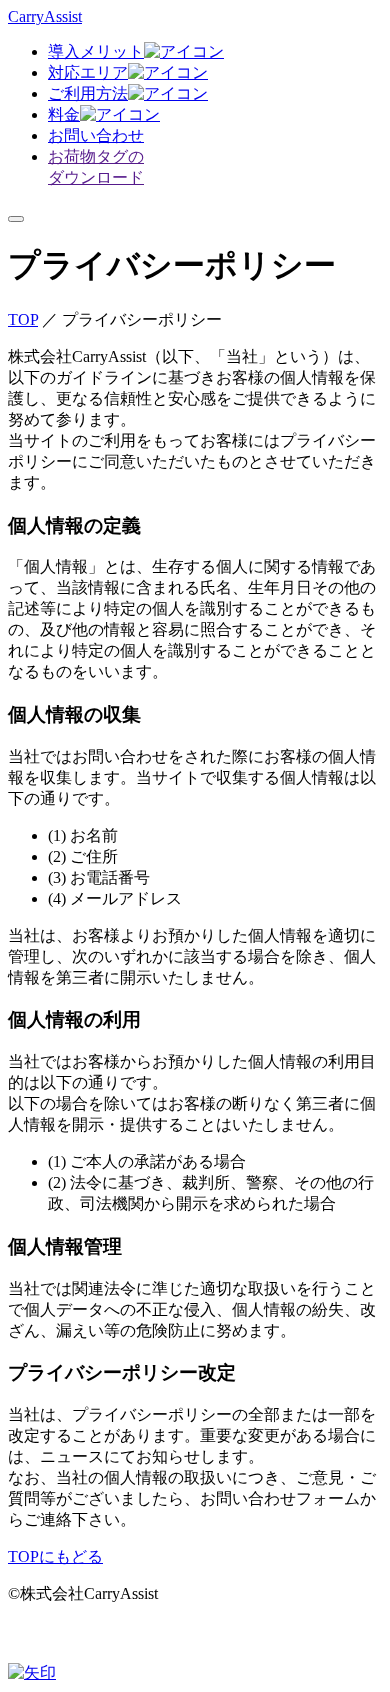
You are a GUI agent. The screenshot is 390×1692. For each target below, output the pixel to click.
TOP (23, 319)
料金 (64, 114)
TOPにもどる (55, 1556)
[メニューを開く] (16, 219)
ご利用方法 (88, 93)
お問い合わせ (96, 135)
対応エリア (88, 72)
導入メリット (96, 51)
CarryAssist (45, 16)
